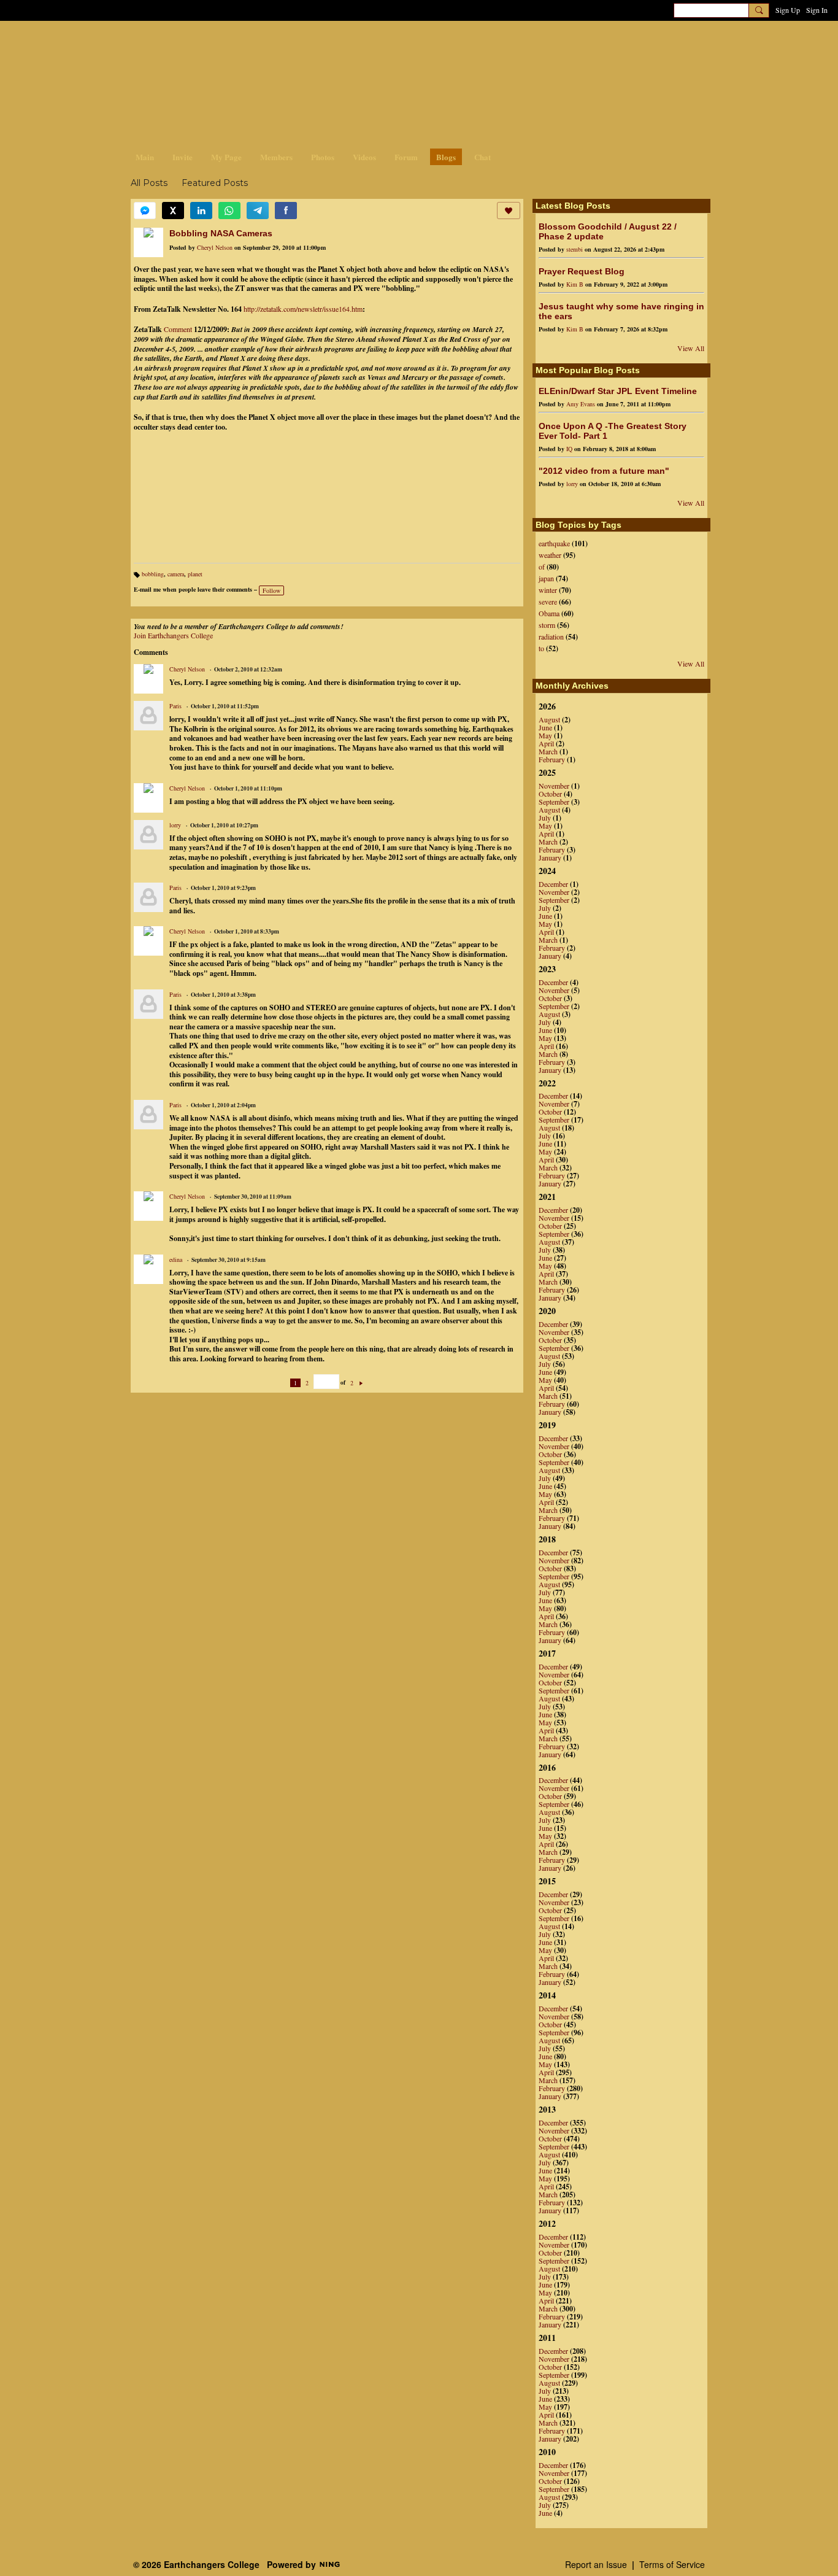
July (545, 818)
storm (547, 625)
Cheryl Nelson (215, 247)
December (553, 884)
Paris (175, 706)
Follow (271, 590)
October (550, 794)
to (541, 648)
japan (546, 578)
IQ (569, 449)
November (554, 786)
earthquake (554, 543)
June (545, 727)
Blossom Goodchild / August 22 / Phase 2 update (608, 231)
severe (548, 601)
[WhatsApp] (229, 211)
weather (550, 555)
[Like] (509, 211)
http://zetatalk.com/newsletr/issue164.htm (303, 309)
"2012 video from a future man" (604, 471)
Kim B (575, 284)
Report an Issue (596, 2564)
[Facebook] (286, 211)
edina (176, 1259)
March (548, 751)
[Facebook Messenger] (145, 211)
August (549, 719)
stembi (575, 249)
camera (176, 574)
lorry (175, 825)
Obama (549, 613)
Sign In (817, 10)
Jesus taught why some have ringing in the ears (621, 311)
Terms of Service (672, 2564)
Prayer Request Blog (582, 271)
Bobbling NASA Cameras (221, 233)
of (542, 567)
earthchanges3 (229, 41)
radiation (551, 636)
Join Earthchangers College (173, 635)
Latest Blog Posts (573, 206)
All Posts (149, 183)
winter (548, 590)
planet (195, 574)
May (545, 735)
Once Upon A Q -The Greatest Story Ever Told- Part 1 (613, 431)
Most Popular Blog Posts (588, 370)
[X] (173, 211)
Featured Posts (215, 183)
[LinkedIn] (201, 211)
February (552, 759)
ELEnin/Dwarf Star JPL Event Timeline (618, 391)
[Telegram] (258, 211)
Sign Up (788, 10)
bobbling (153, 574)
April (546, 743)
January (550, 857)
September (554, 802)
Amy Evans (581, 404)
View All (691, 348)
